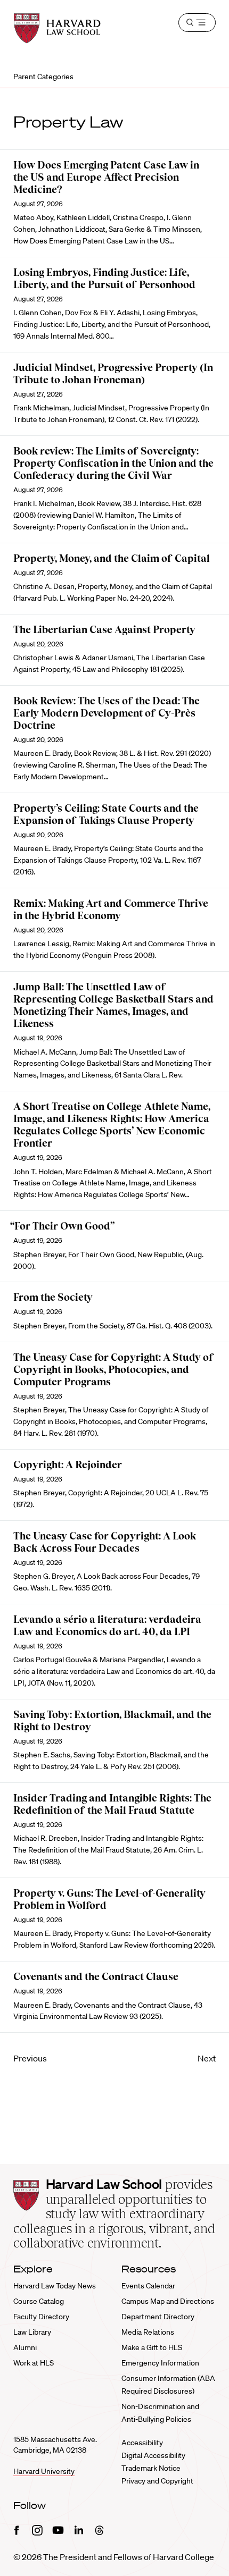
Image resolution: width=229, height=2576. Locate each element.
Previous (30, 2058)
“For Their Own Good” (62, 1226)
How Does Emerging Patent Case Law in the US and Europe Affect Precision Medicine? (106, 177)
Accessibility (142, 2443)
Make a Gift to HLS (152, 2347)
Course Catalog (39, 2301)
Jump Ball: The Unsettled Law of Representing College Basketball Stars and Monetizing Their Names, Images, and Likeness (113, 1005)
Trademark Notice (151, 2468)
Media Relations (148, 2332)
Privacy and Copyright (157, 2481)
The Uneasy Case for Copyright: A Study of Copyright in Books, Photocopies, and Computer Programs (114, 1370)
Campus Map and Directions (168, 2301)
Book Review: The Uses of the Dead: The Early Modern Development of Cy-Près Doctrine (107, 713)
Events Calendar (148, 2286)
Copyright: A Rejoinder (68, 1465)
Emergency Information (160, 2363)
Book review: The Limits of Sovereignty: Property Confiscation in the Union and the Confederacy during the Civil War (113, 463)
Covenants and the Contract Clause (96, 1977)
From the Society (53, 1297)
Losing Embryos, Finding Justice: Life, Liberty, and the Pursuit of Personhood (104, 279)
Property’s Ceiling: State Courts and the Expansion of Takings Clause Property (106, 814)
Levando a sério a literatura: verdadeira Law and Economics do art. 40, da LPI (107, 1626)
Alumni (25, 2347)
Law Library (32, 2332)
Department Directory (158, 2317)
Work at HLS (34, 2363)
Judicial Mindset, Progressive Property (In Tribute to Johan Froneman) (113, 374)
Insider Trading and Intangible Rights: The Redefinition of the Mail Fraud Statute (112, 1804)
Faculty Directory (41, 2317)
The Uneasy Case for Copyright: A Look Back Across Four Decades (105, 1542)
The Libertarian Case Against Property (104, 630)
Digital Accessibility (153, 2455)
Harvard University (44, 2471)
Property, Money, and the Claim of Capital (112, 558)
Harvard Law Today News (55, 2286)
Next (207, 2058)
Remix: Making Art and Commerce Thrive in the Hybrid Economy (111, 910)
